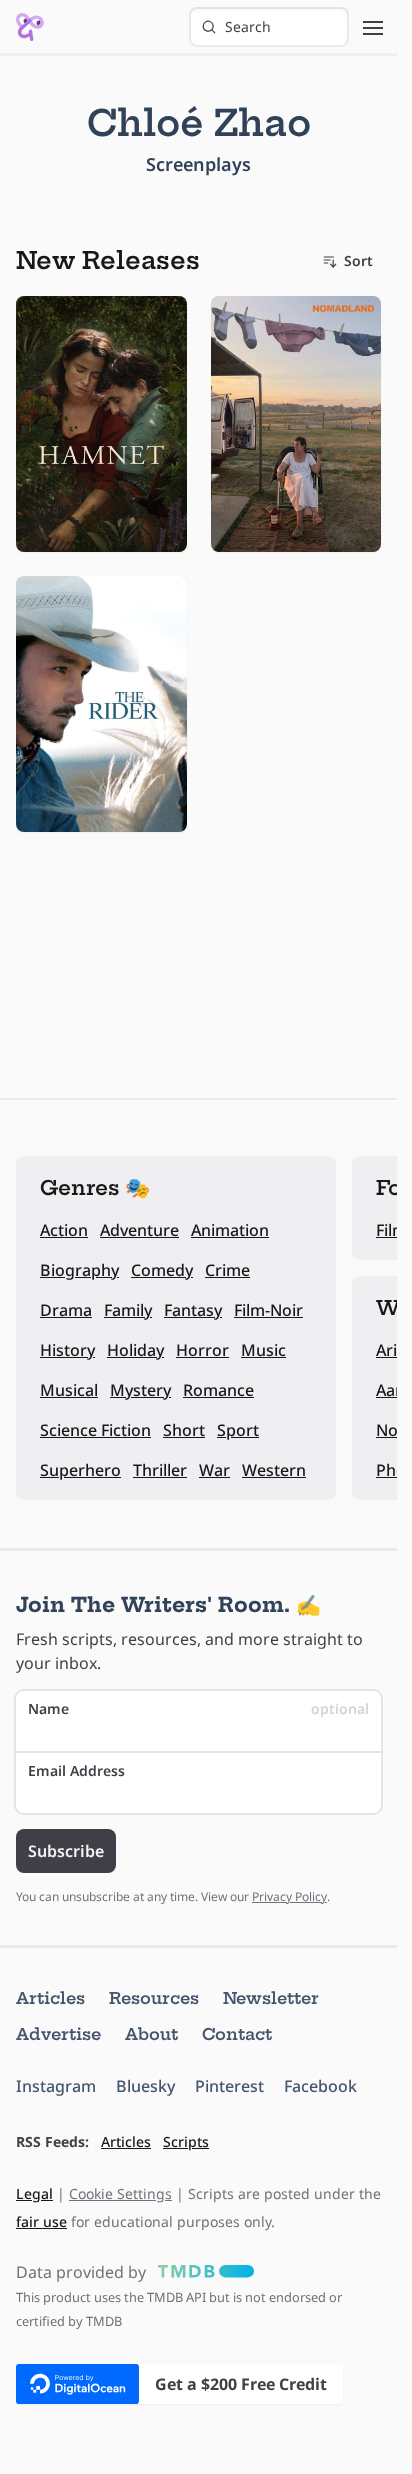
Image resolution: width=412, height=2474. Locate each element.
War (214, 1470)
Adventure (139, 1230)
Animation (230, 1230)
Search (248, 26)
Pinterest (229, 2086)
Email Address (76, 1770)
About (151, 2034)
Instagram (56, 2086)
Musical (69, 1390)
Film (391, 1230)
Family (128, 1310)
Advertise (58, 2034)
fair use (41, 2221)
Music (263, 1350)
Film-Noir (268, 1310)
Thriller (160, 1470)
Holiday (135, 1350)
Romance (218, 1390)
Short (184, 1430)
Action (64, 1230)
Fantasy (193, 1310)
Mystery (140, 1390)
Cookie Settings (120, 2193)
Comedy (162, 1270)
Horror (202, 1350)
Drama (66, 1310)
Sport (238, 1430)
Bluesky (145, 2086)
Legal (34, 2193)
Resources (154, 1998)
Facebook (320, 2086)
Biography (79, 1270)
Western (274, 1470)
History (67, 1350)
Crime (227, 1270)
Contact (237, 2034)
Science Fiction (95, 1430)
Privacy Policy (289, 1896)
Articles (50, 1998)
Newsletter (271, 1998)
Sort (358, 260)
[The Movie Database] (202, 2272)
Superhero (80, 1470)
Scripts (186, 2141)
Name (198, 1708)
